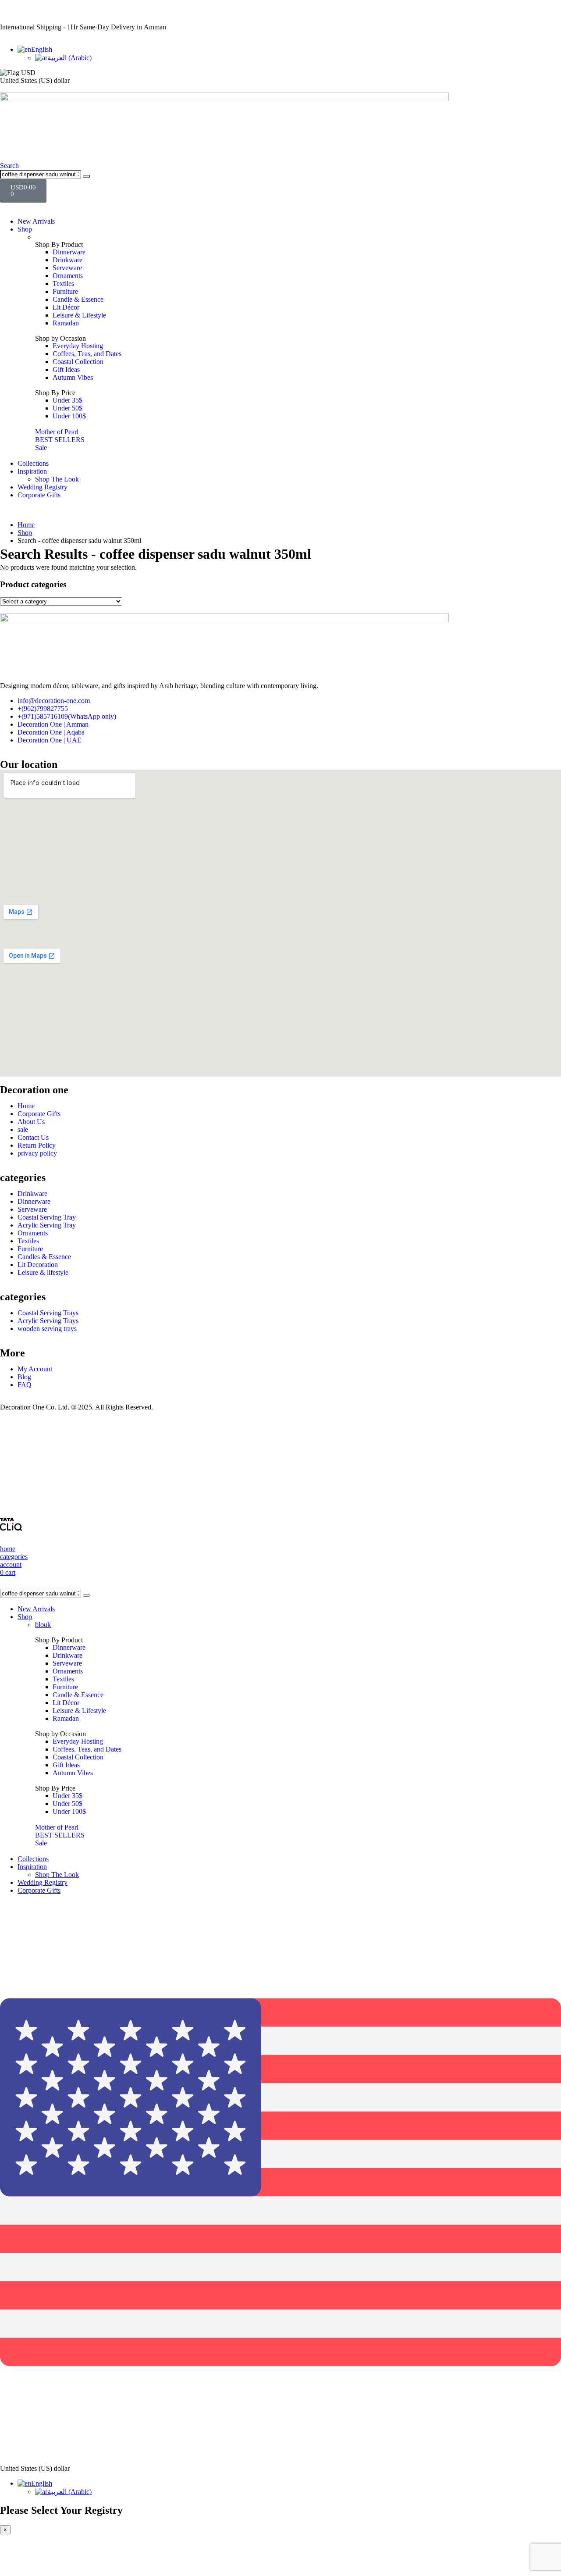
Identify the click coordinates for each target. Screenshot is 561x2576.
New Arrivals (36, 221)
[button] (9, 166)
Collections (33, 463)
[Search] (86, 176)
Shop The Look (57, 479)
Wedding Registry (43, 487)
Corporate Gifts (39, 495)
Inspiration (32, 471)
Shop (25, 229)
